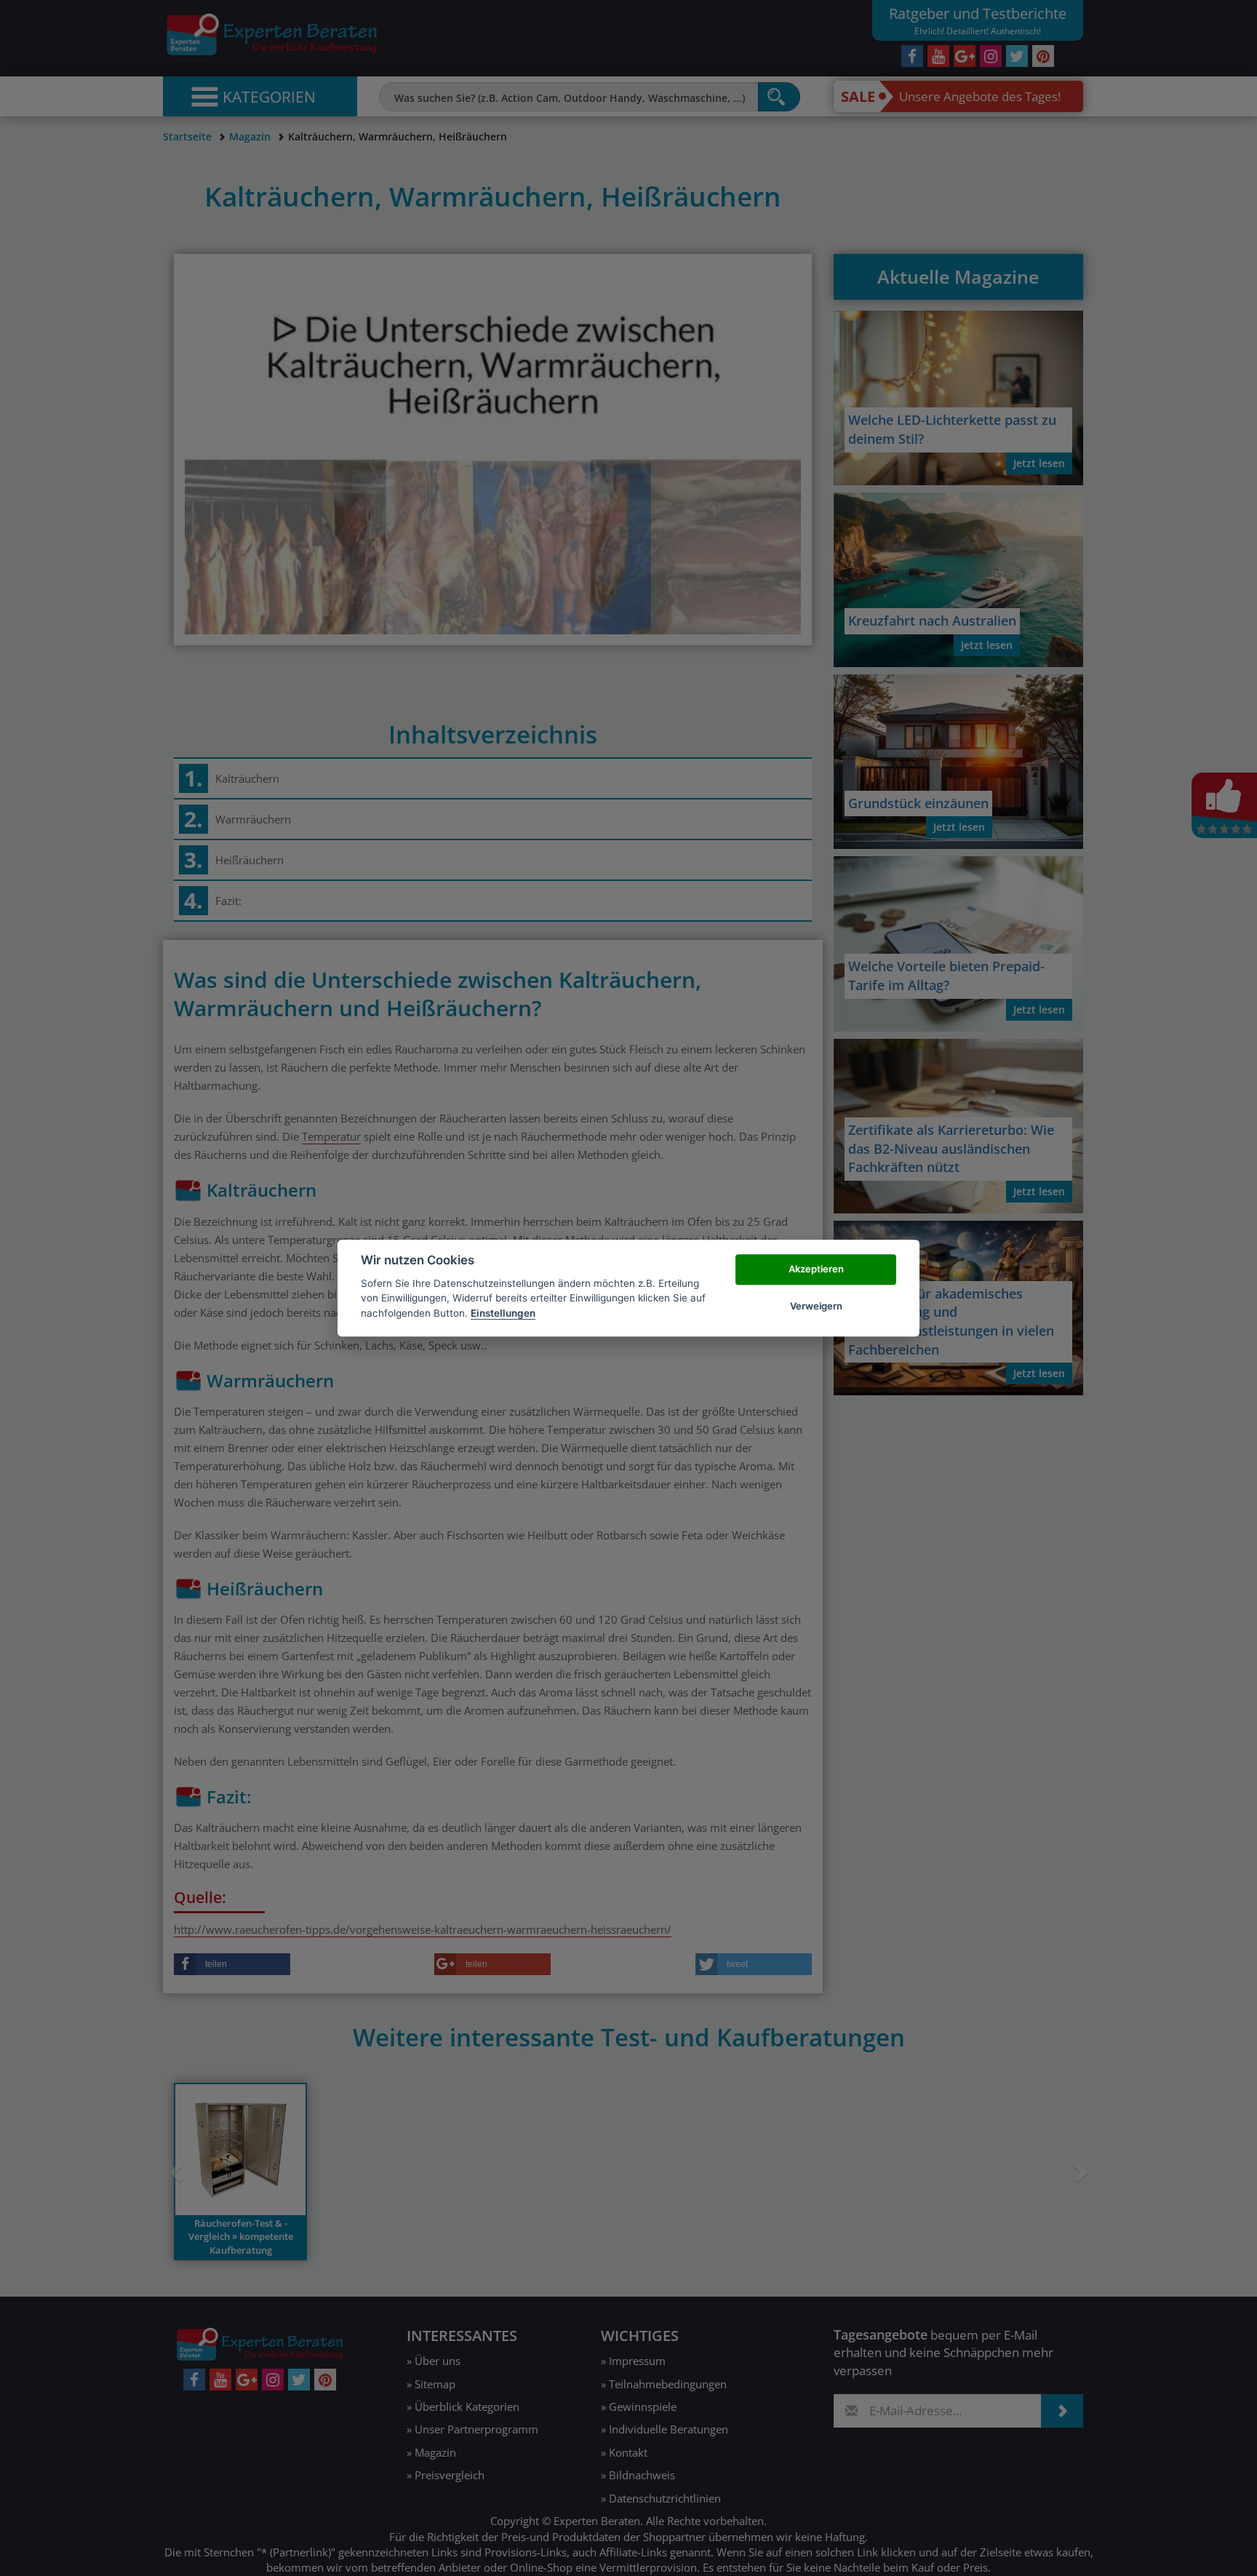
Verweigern (816, 1306)
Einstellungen (503, 1313)
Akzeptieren (816, 1269)
